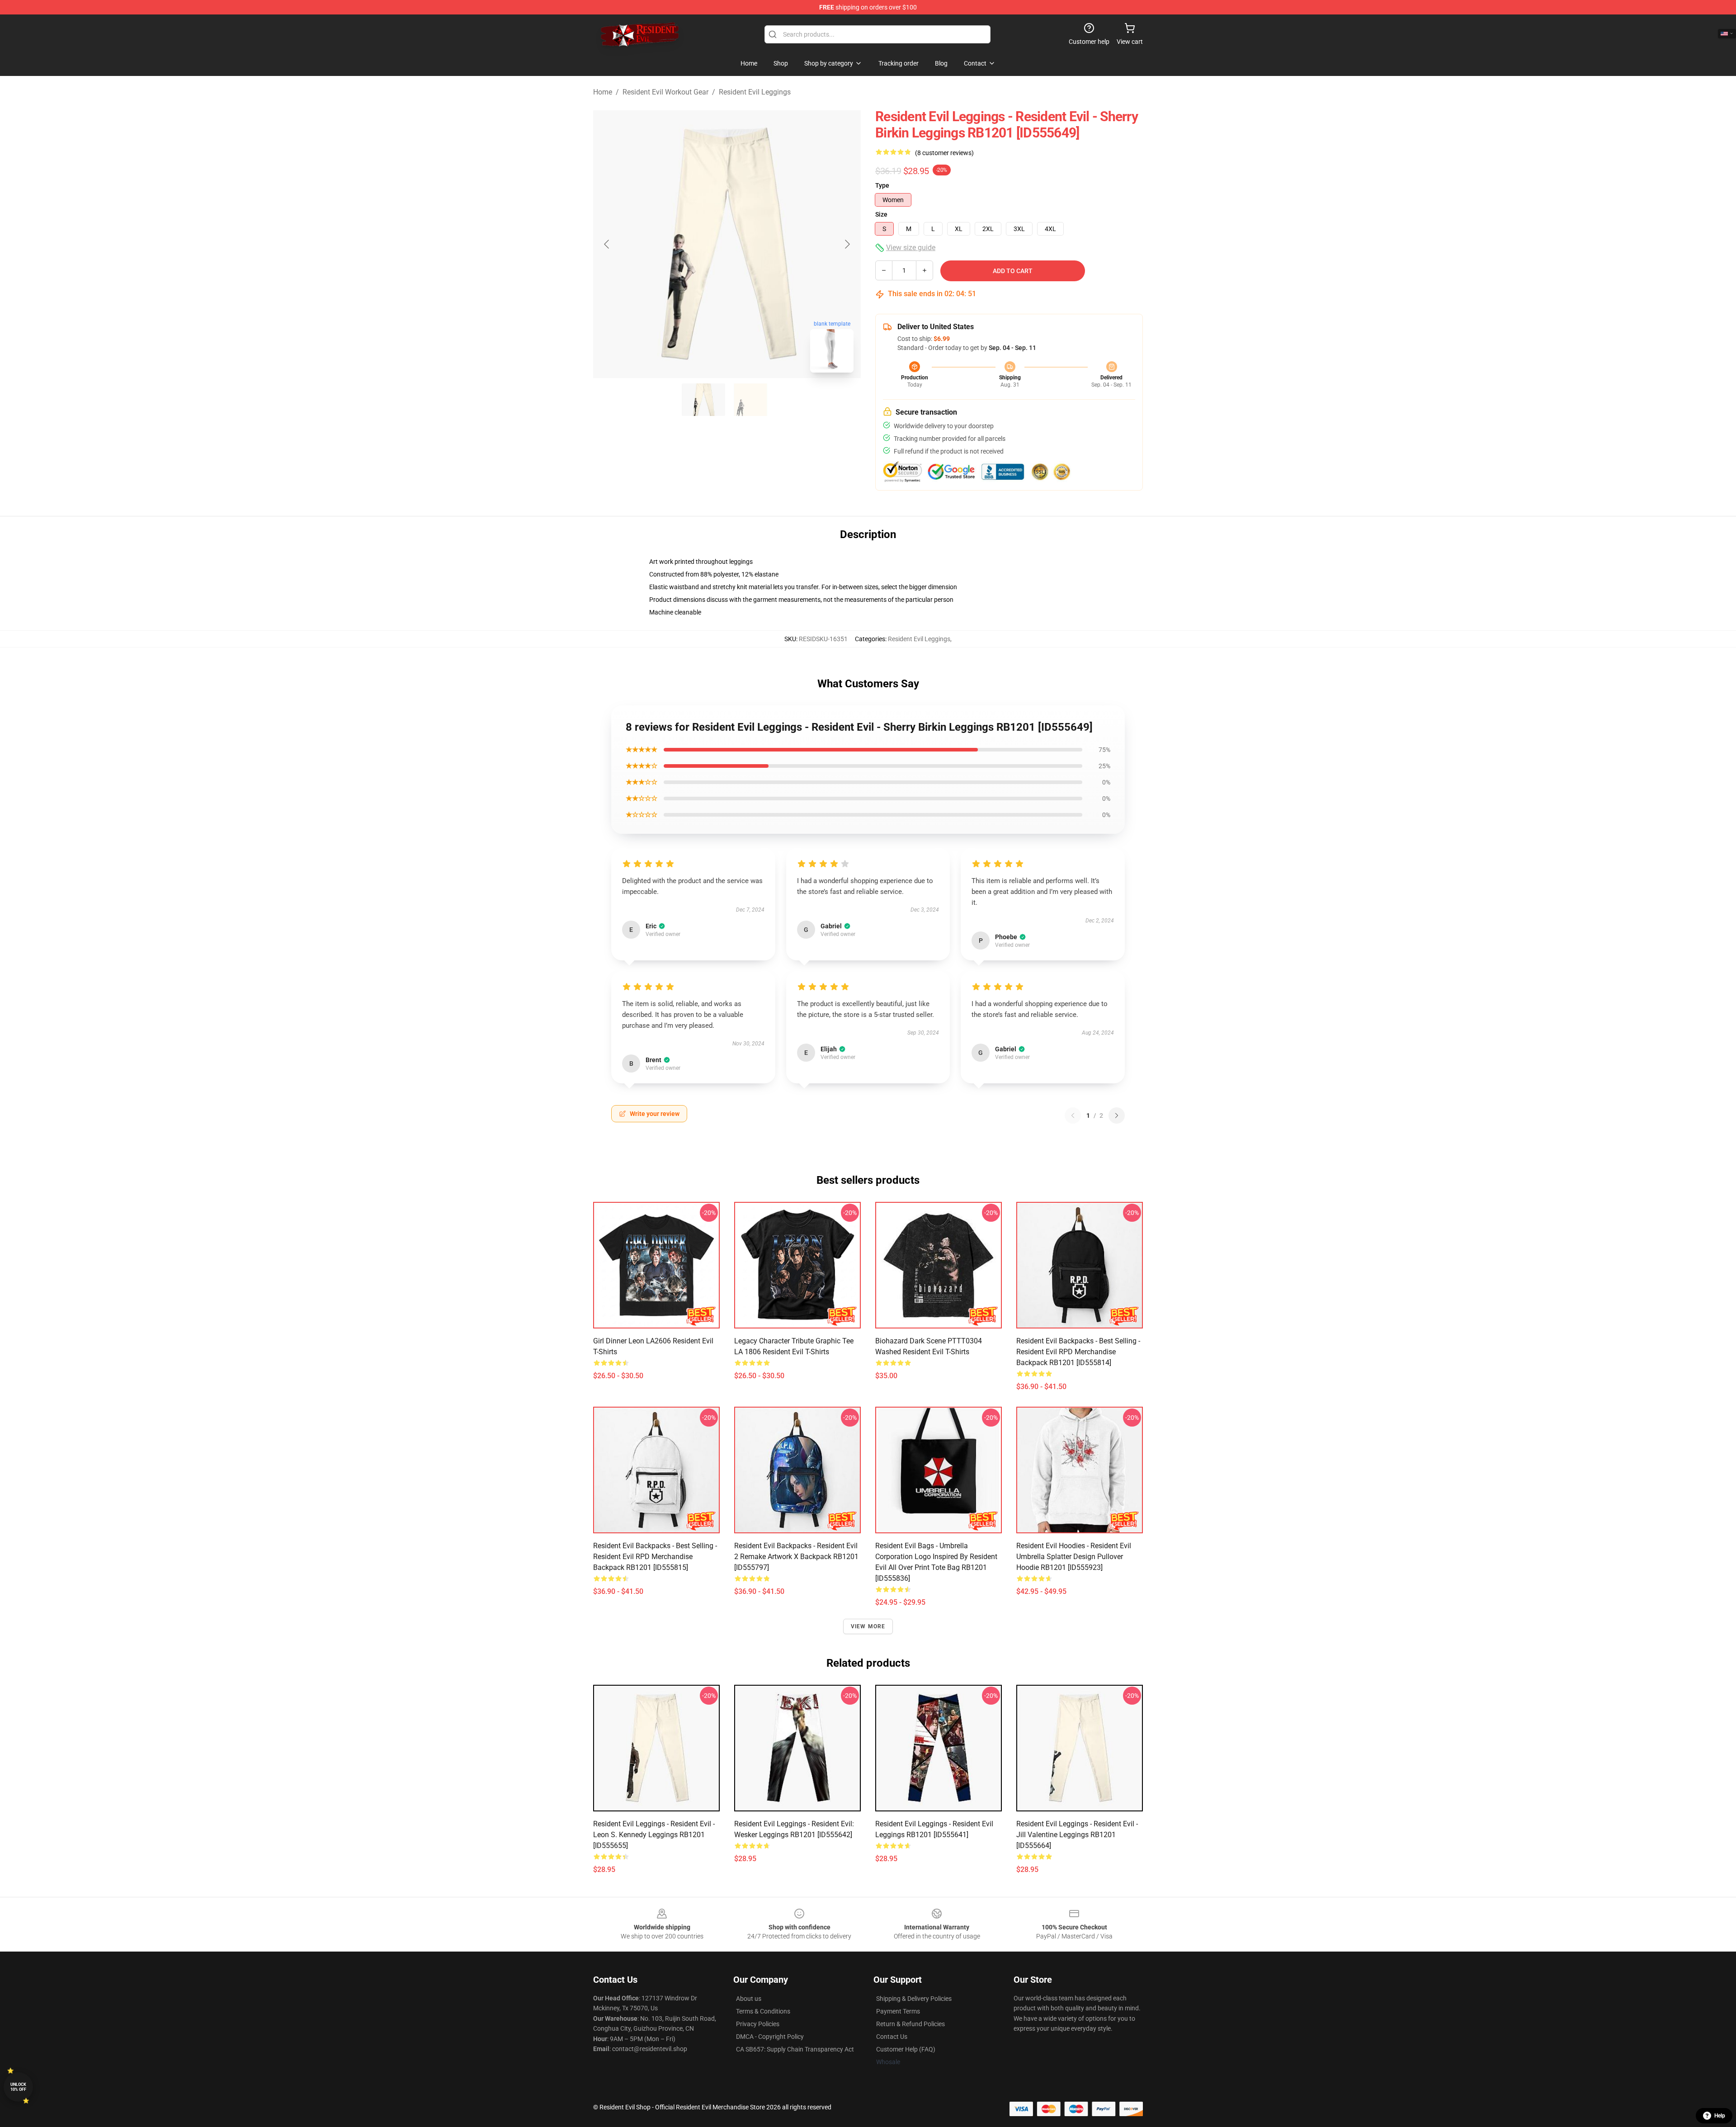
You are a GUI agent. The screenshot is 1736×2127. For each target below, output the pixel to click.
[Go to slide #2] (750, 400)
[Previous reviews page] (1073, 1115)
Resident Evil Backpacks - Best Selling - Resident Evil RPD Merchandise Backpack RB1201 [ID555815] (655, 1557)
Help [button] (1720, 2116)
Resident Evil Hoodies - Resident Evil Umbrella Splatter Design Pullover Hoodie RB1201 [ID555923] (1074, 1557)
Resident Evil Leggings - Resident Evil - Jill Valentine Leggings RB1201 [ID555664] (1077, 1835)
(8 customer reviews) (944, 153)
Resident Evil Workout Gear (665, 92)
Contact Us (892, 2037)
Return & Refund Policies (910, 2024)
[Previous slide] (607, 244)
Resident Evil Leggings (755, 92)
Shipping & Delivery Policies (914, 1999)
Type (882, 185)
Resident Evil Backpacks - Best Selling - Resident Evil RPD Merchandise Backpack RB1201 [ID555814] (1078, 1352)
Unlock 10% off (18, 2087)
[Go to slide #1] (703, 400)
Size (881, 214)
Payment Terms (898, 2011)
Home (603, 92)
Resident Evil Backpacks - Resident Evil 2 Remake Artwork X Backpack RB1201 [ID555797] (796, 1557)
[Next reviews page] (1117, 1115)
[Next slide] (847, 244)
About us (749, 1999)
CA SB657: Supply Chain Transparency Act (795, 2049)
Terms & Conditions (763, 2011)
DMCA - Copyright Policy (770, 2037)
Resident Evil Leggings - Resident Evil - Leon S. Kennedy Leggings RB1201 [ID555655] (654, 1835)
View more (868, 1626)
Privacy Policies (758, 2024)
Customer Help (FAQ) (906, 2049)
